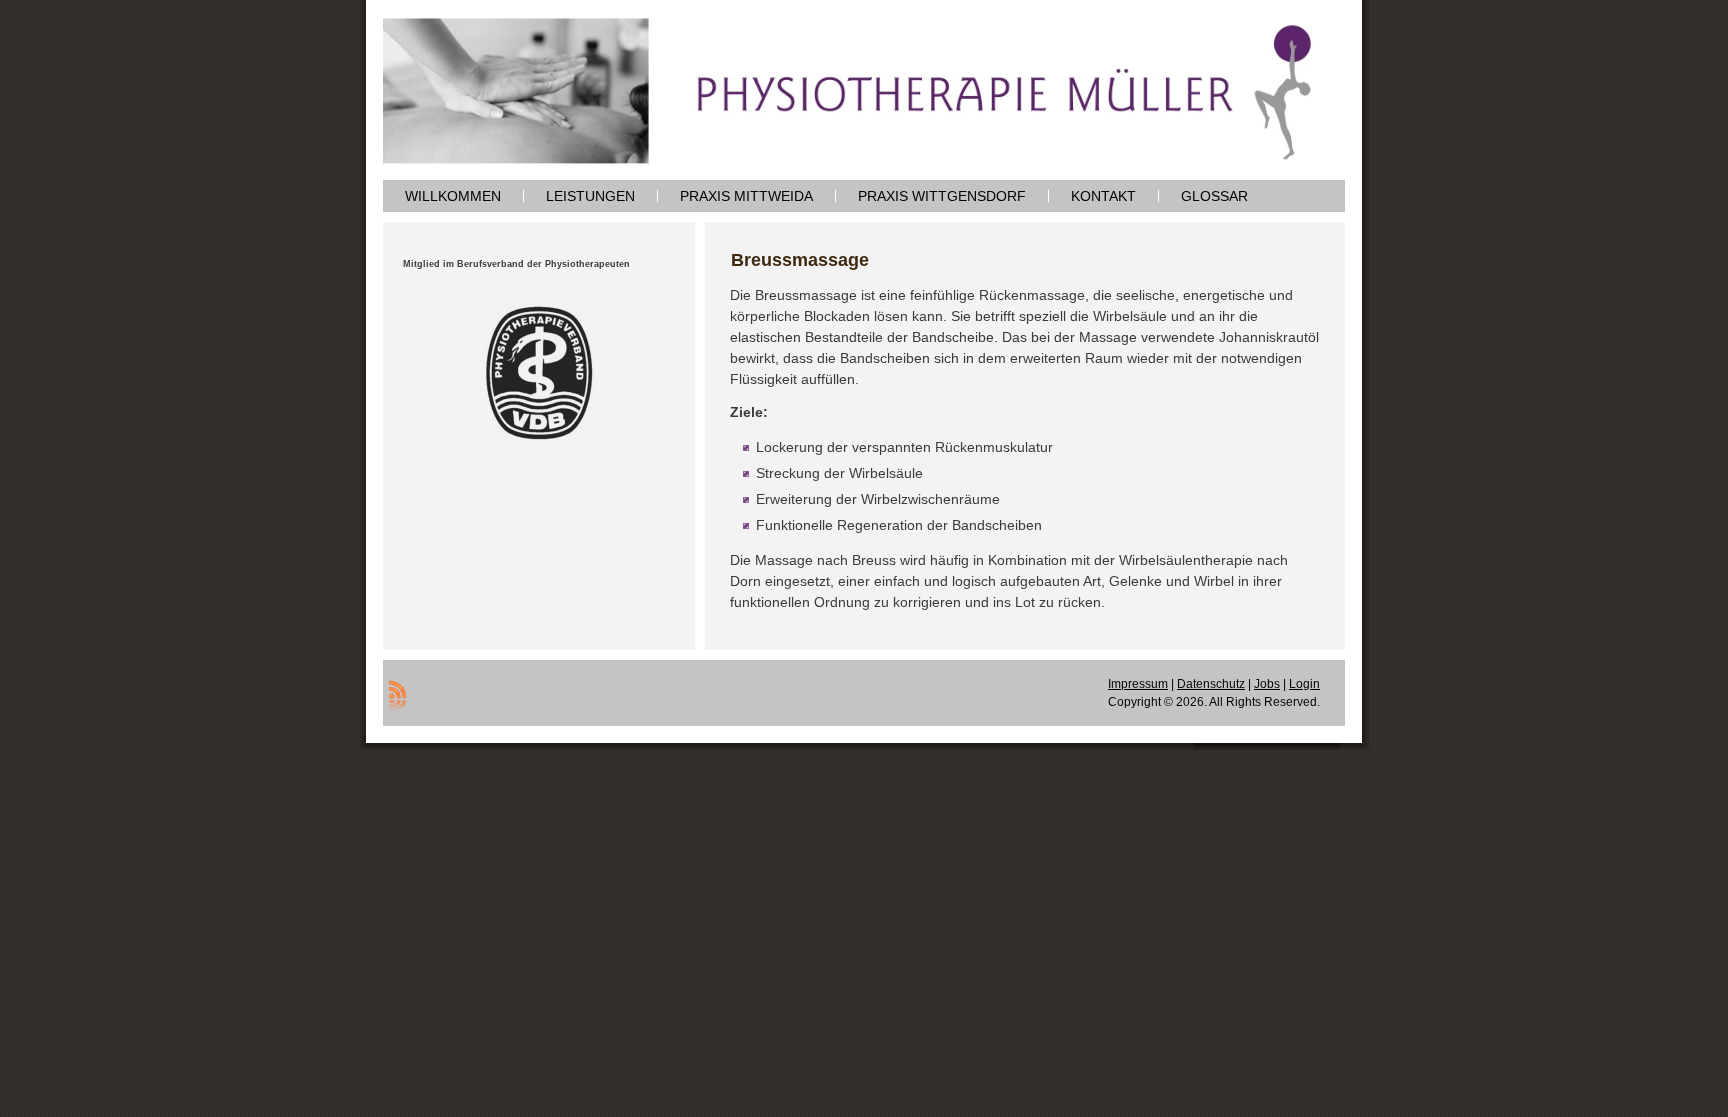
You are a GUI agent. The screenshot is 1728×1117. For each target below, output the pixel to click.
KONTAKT (1103, 196)
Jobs (1267, 684)
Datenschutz (1211, 684)
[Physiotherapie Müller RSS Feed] (397, 695)
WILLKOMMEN (453, 196)
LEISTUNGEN (590, 196)
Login (1304, 684)
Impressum (1138, 684)
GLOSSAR (1214, 196)
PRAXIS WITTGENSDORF (942, 196)
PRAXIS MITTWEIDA (746, 196)
